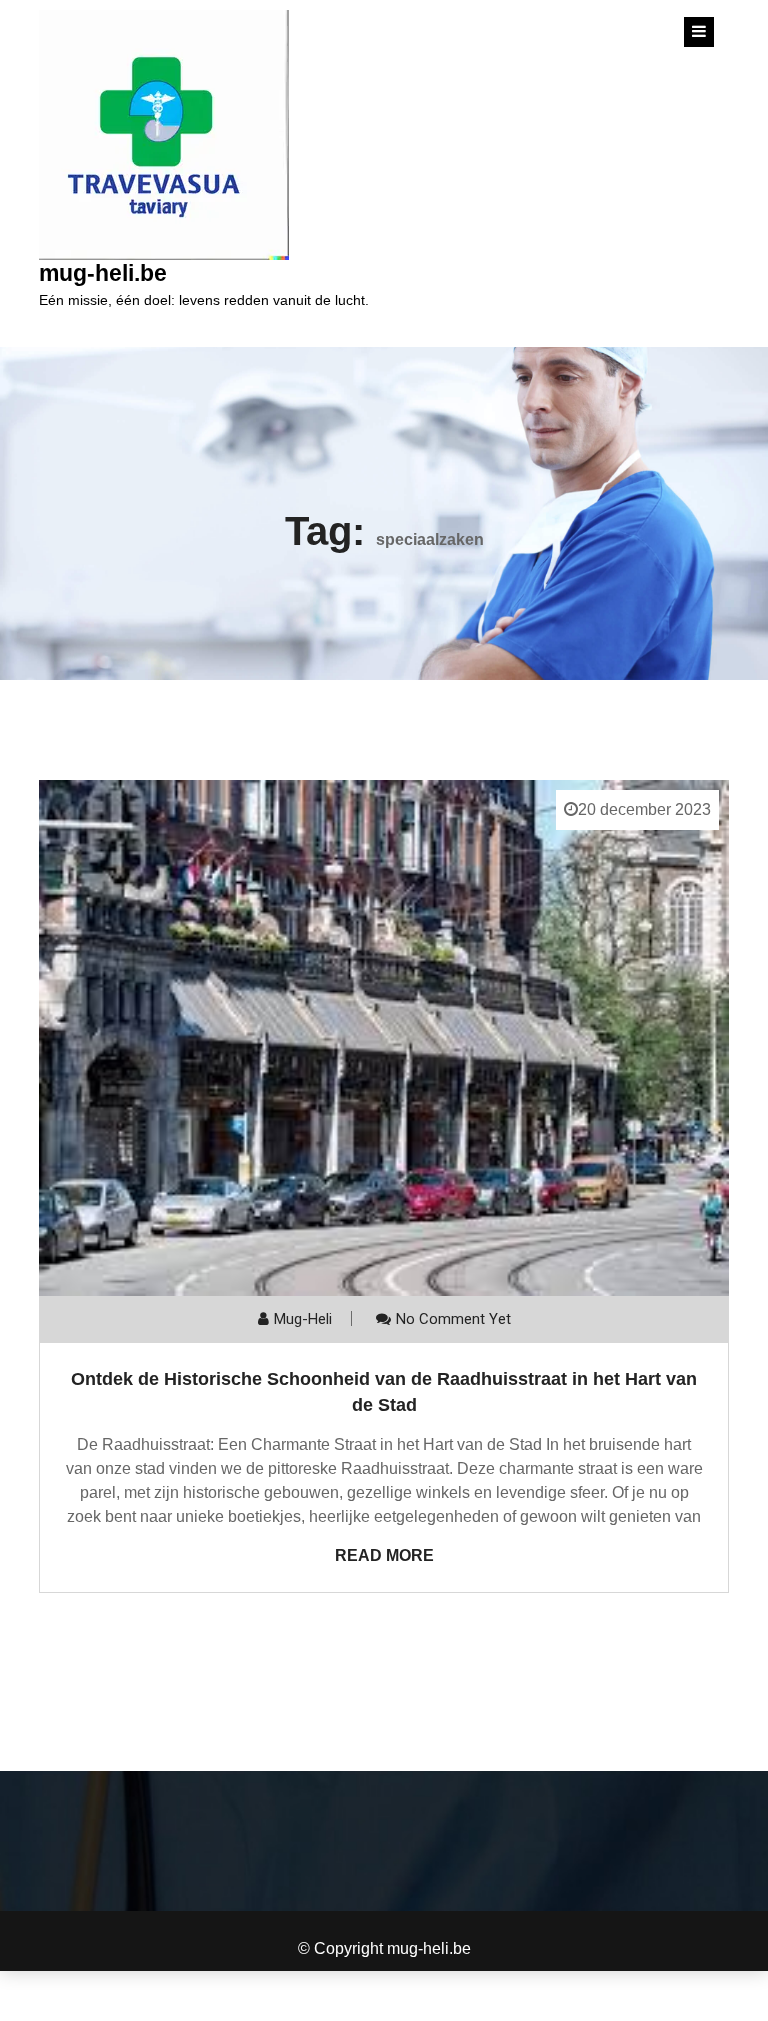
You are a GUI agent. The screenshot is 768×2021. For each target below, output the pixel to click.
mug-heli (303, 1319)
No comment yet (453, 1319)
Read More (384, 1555)
